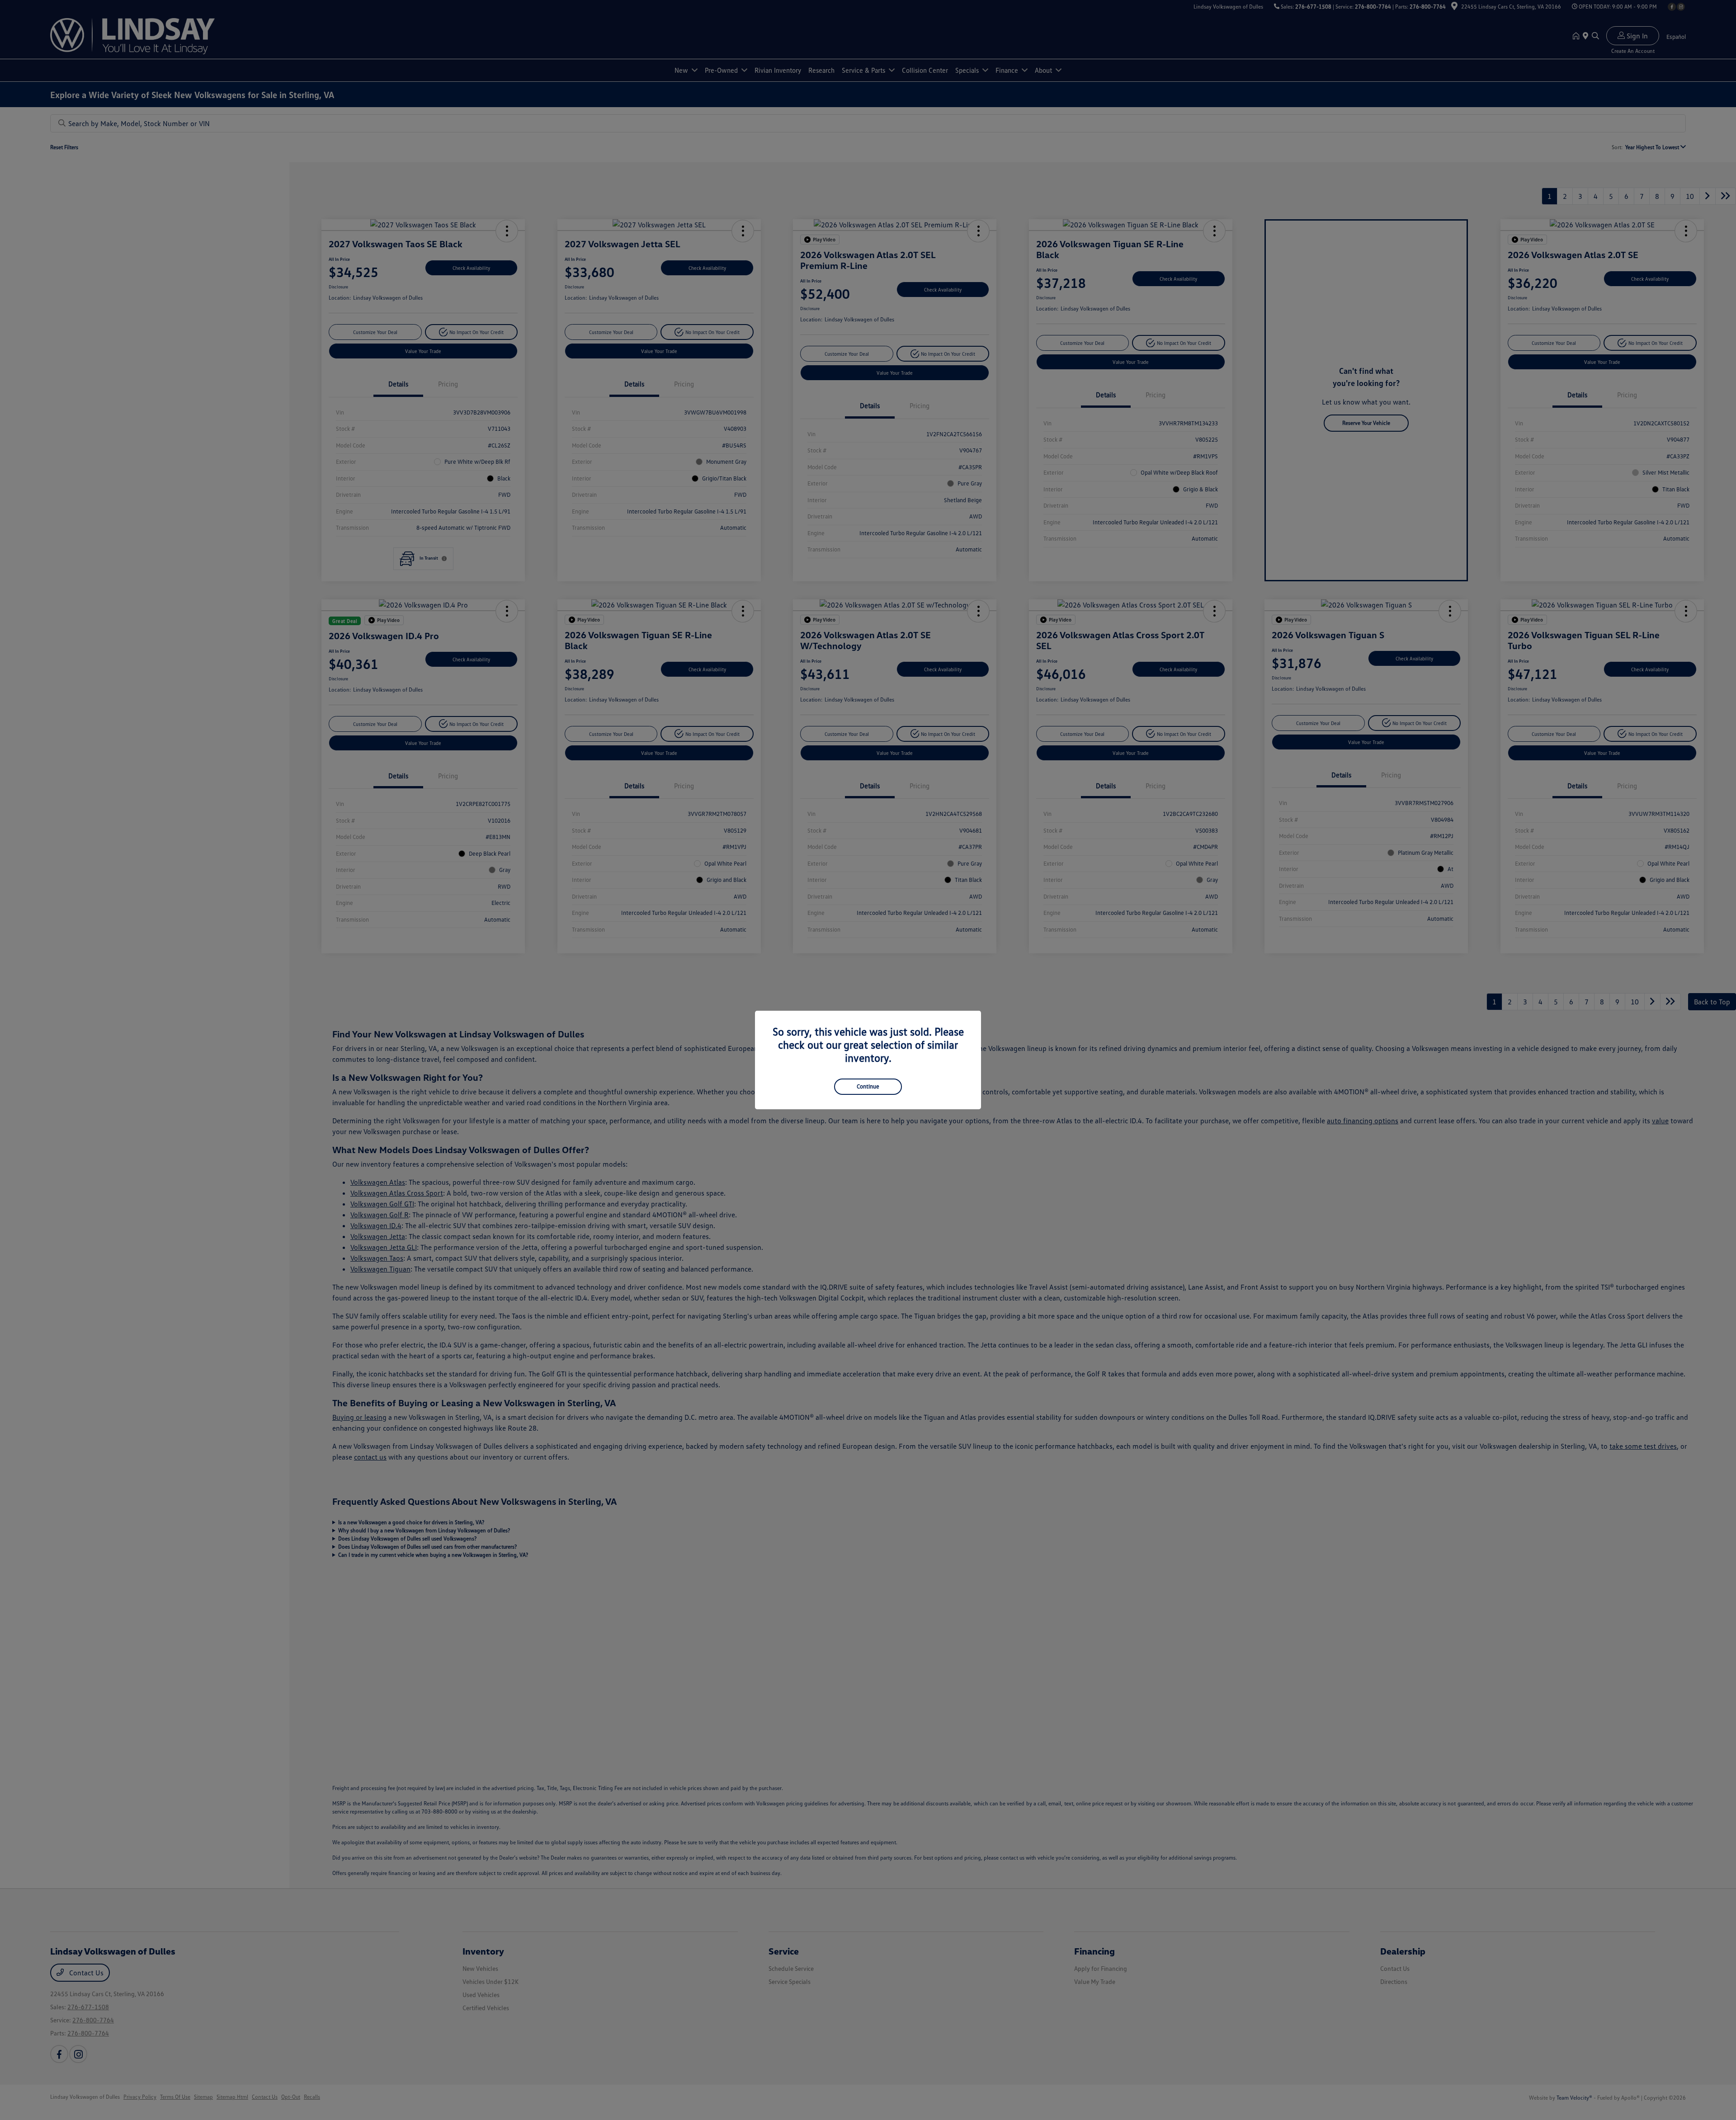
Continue (868, 1086)
